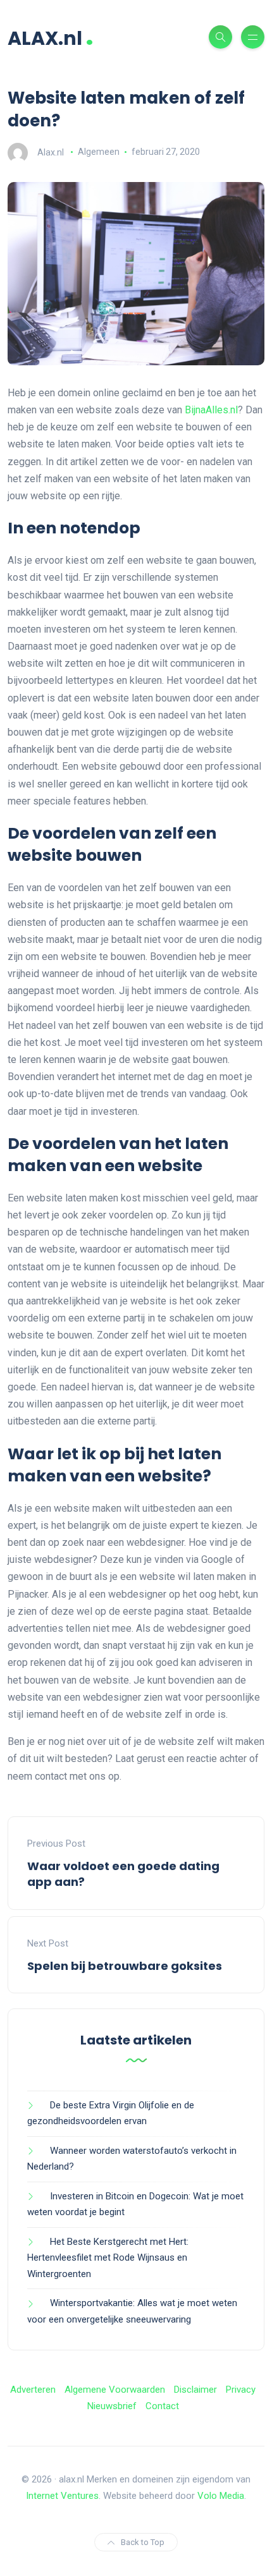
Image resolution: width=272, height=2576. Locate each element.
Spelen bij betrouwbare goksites (125, 1966)
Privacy (241, 2390)
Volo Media (221, 2496)
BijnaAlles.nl (211, 410)
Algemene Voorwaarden (115, 2390)
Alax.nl (51, 152)
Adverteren (33, 2390)
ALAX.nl (51, 37)
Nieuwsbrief (112, 2406)
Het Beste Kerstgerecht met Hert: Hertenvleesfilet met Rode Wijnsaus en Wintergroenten (108, 2258)
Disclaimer (195, 2390)
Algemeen (99, 152)
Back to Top (143, 2542)
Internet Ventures (62, 2496)
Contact (162, 2406)
